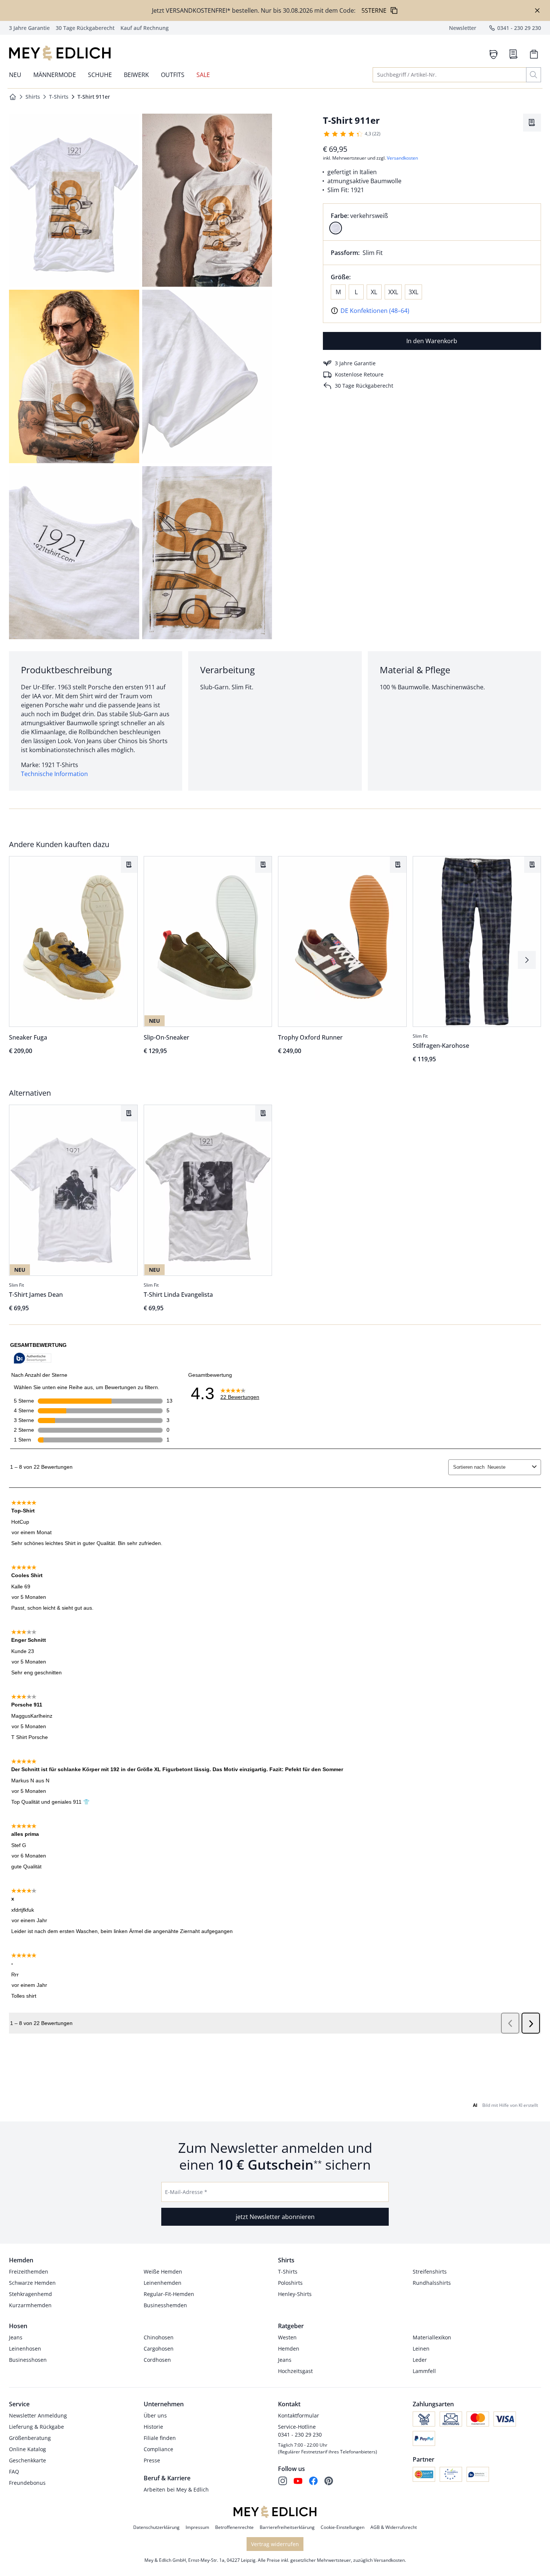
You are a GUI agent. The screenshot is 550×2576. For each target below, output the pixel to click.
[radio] (336, 228)
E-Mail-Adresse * (186, 2192)
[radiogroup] (432, 222)
